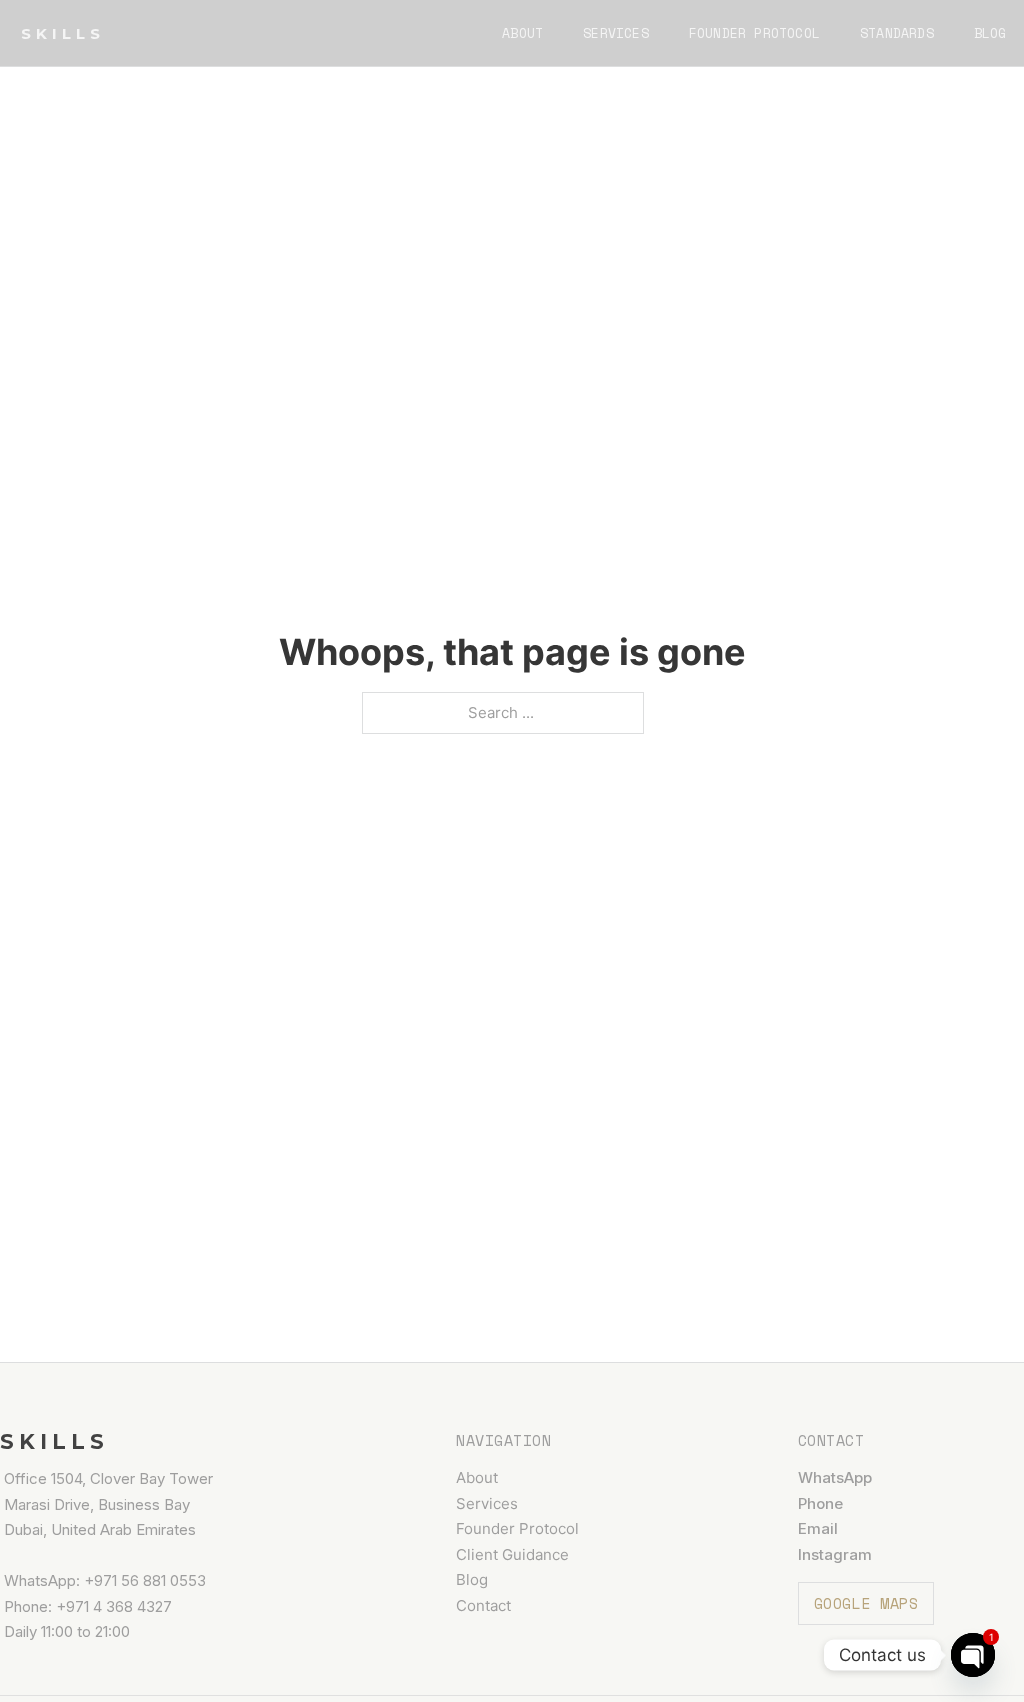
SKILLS (63, 33)
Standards (897, 33)
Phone (820, 1503)
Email (818, 1528)
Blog (990, 33)
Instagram (835, 1554)
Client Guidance (512, 1554)
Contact (483, 1605)
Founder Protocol (754, 33)
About (522, 33)
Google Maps (866, 1603)
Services (616, 33)
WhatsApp (835, 1477)
